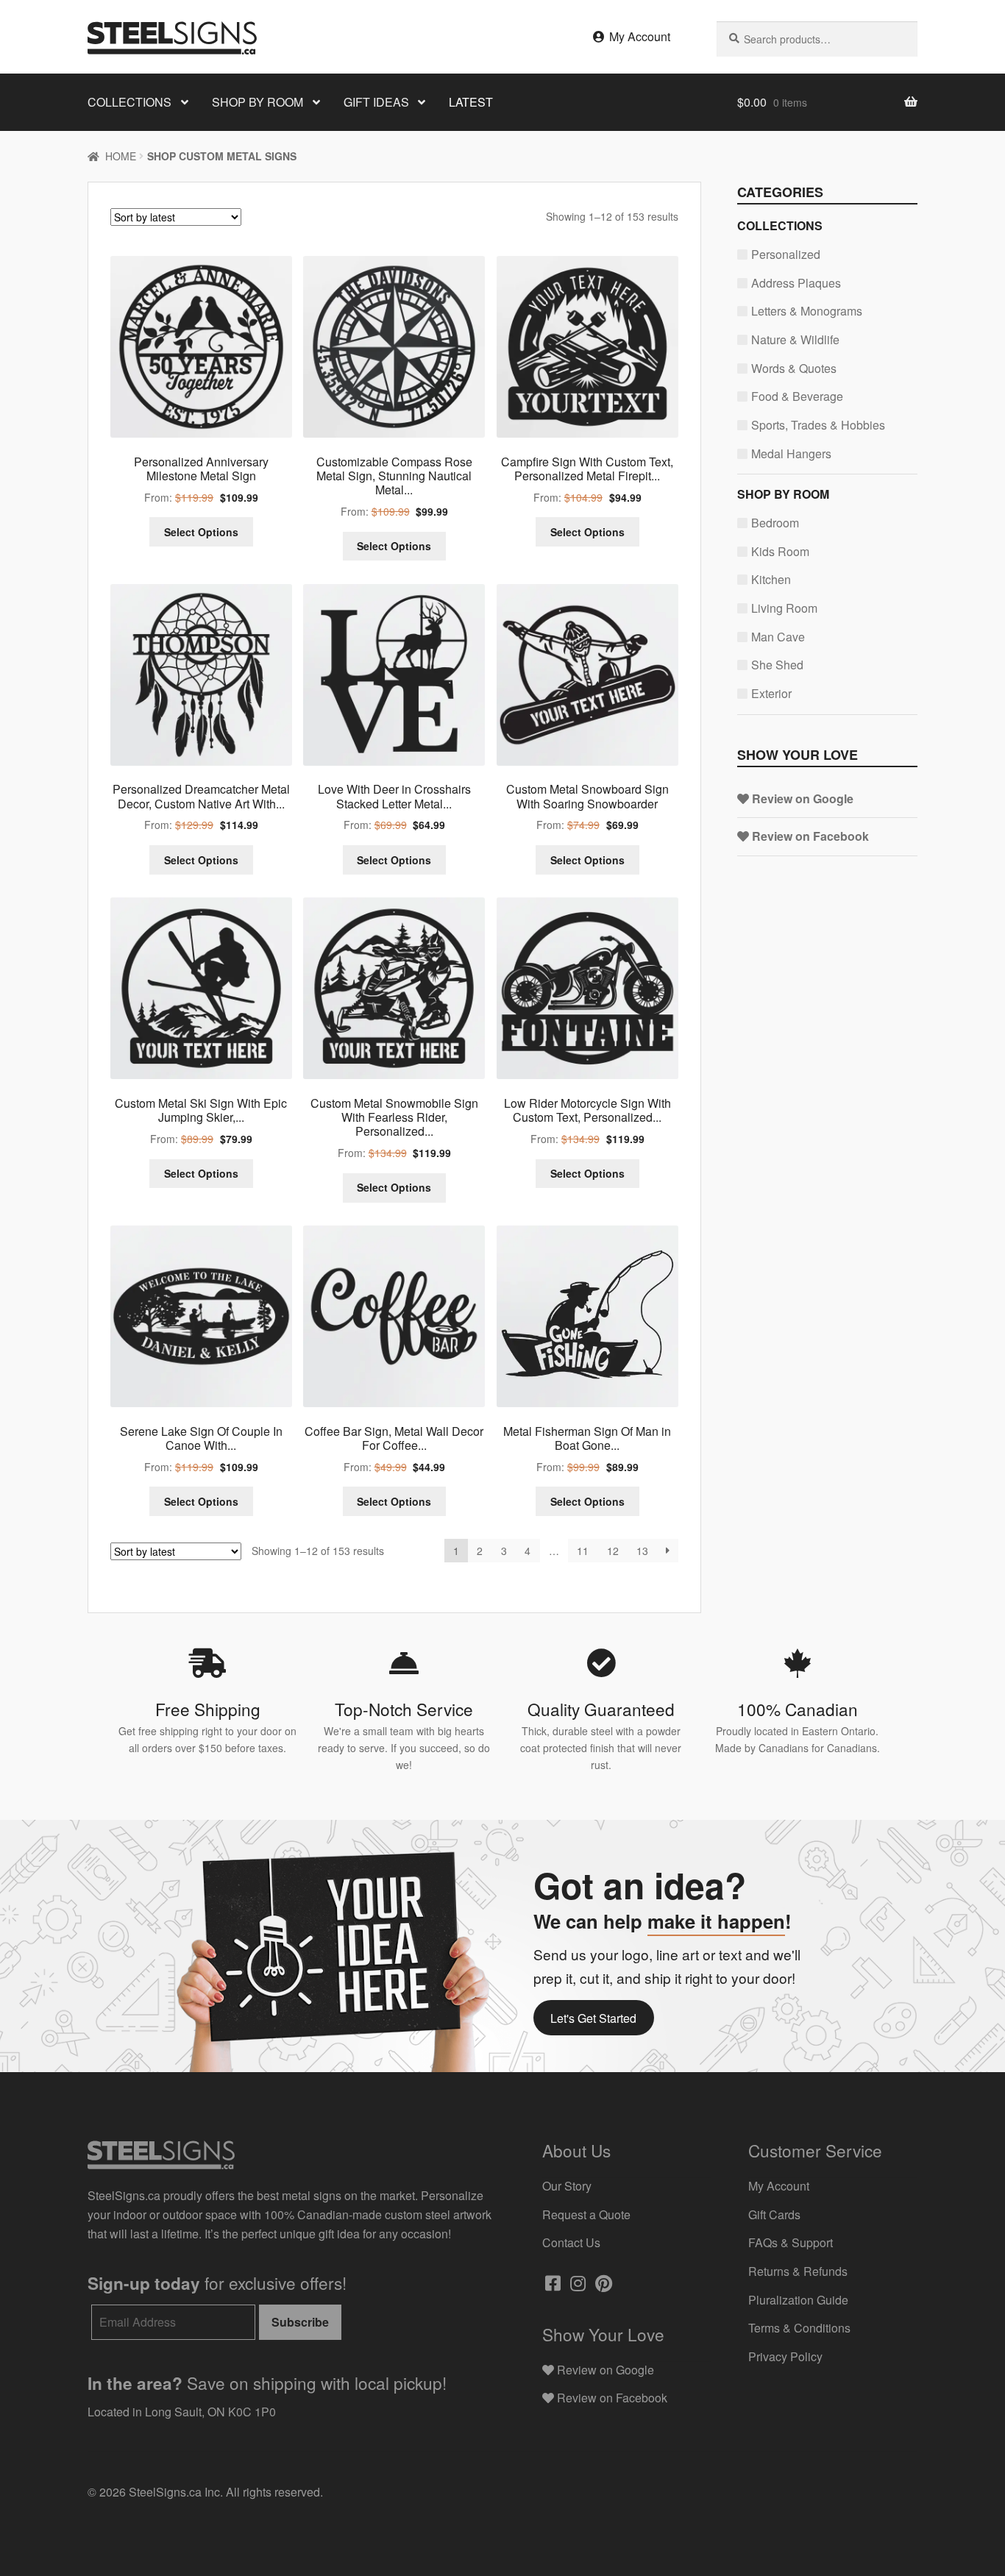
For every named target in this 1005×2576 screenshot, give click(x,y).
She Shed (777, 665)
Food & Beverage (797, 396)
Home (121, 156)
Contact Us (571, 2242)
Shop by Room (258, 102)
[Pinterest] (602, 2285)
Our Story (567, 2186)
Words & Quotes (794, 368)
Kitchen (771, 579)
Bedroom (775, 523)
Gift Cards (774, 2214)
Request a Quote (586, 2214)
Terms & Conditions (799, 2328)
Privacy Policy (785, 2356)
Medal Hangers (791, 453)
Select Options (201, 532)
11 (583, 1551)
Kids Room (780, 551)
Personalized (786, 254)
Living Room (784, 608)
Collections (129, 102)
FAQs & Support (791, 2242)
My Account (638, 36)
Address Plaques (796, 283)
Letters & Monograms (807, 311)
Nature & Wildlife (795, 339)
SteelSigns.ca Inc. (176, 2492)
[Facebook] (551, 2285)
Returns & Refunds (798, 2271)
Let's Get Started (593, 2018)
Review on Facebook (809, 836)
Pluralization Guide (798, 2300)
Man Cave (778, 637)
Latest (471, 102)
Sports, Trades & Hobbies (818, 425)
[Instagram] (576, 2285)
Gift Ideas (376, 102)
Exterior (771, 693)
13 (642, 1551)
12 (613, 1551)
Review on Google (801, 798)
